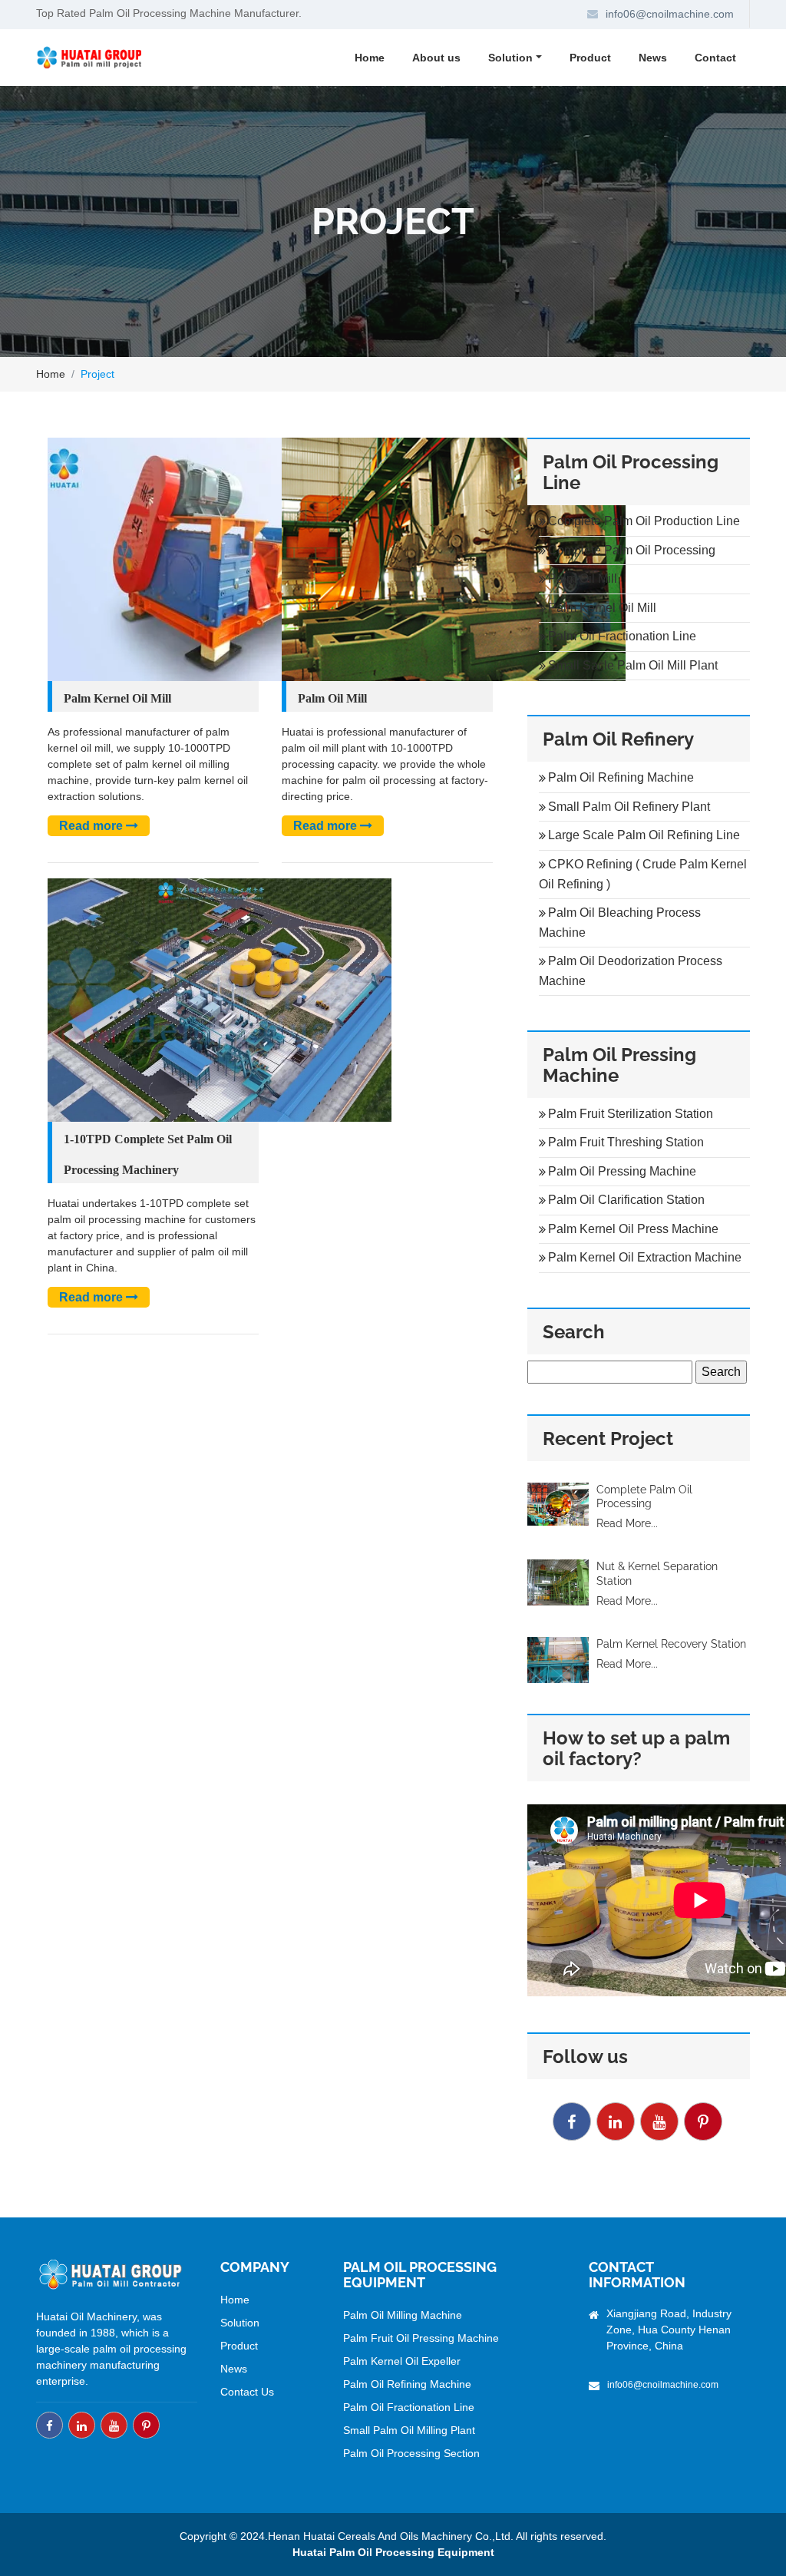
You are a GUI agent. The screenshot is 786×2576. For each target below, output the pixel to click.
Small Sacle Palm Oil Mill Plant (633, 665)
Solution (240, 2323)
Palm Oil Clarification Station (626, 1200)
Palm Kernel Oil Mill (117, 698)
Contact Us (247, 2392)
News (653, 58)
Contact (715, 58)
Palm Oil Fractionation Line (622, 636)
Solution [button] (510, 58)
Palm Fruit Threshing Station (626, 1142)
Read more (92, 826)
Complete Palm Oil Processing (632, 550)
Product (590, 58)
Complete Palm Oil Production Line (644, 521)
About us (436, 58)
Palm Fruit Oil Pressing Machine (421, 2338)
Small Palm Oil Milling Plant (409, 2430)
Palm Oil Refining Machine (621, 777)
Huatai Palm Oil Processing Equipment (393, 2552)
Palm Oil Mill (332, 698)
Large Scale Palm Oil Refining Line (644, 835)
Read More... (627, 1523)
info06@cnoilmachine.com (670, 14)
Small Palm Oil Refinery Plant (629, 807)
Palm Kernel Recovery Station (671, 1644)
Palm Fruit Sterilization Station (631, 1114)
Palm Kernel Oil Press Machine (633, 1229)
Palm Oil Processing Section (411, 2453)
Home (370, 58)
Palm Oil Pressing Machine (622, 1171)
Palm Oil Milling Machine (403, 2315)
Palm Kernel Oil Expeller (402, 2361)
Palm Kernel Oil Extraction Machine (645, 1257)
